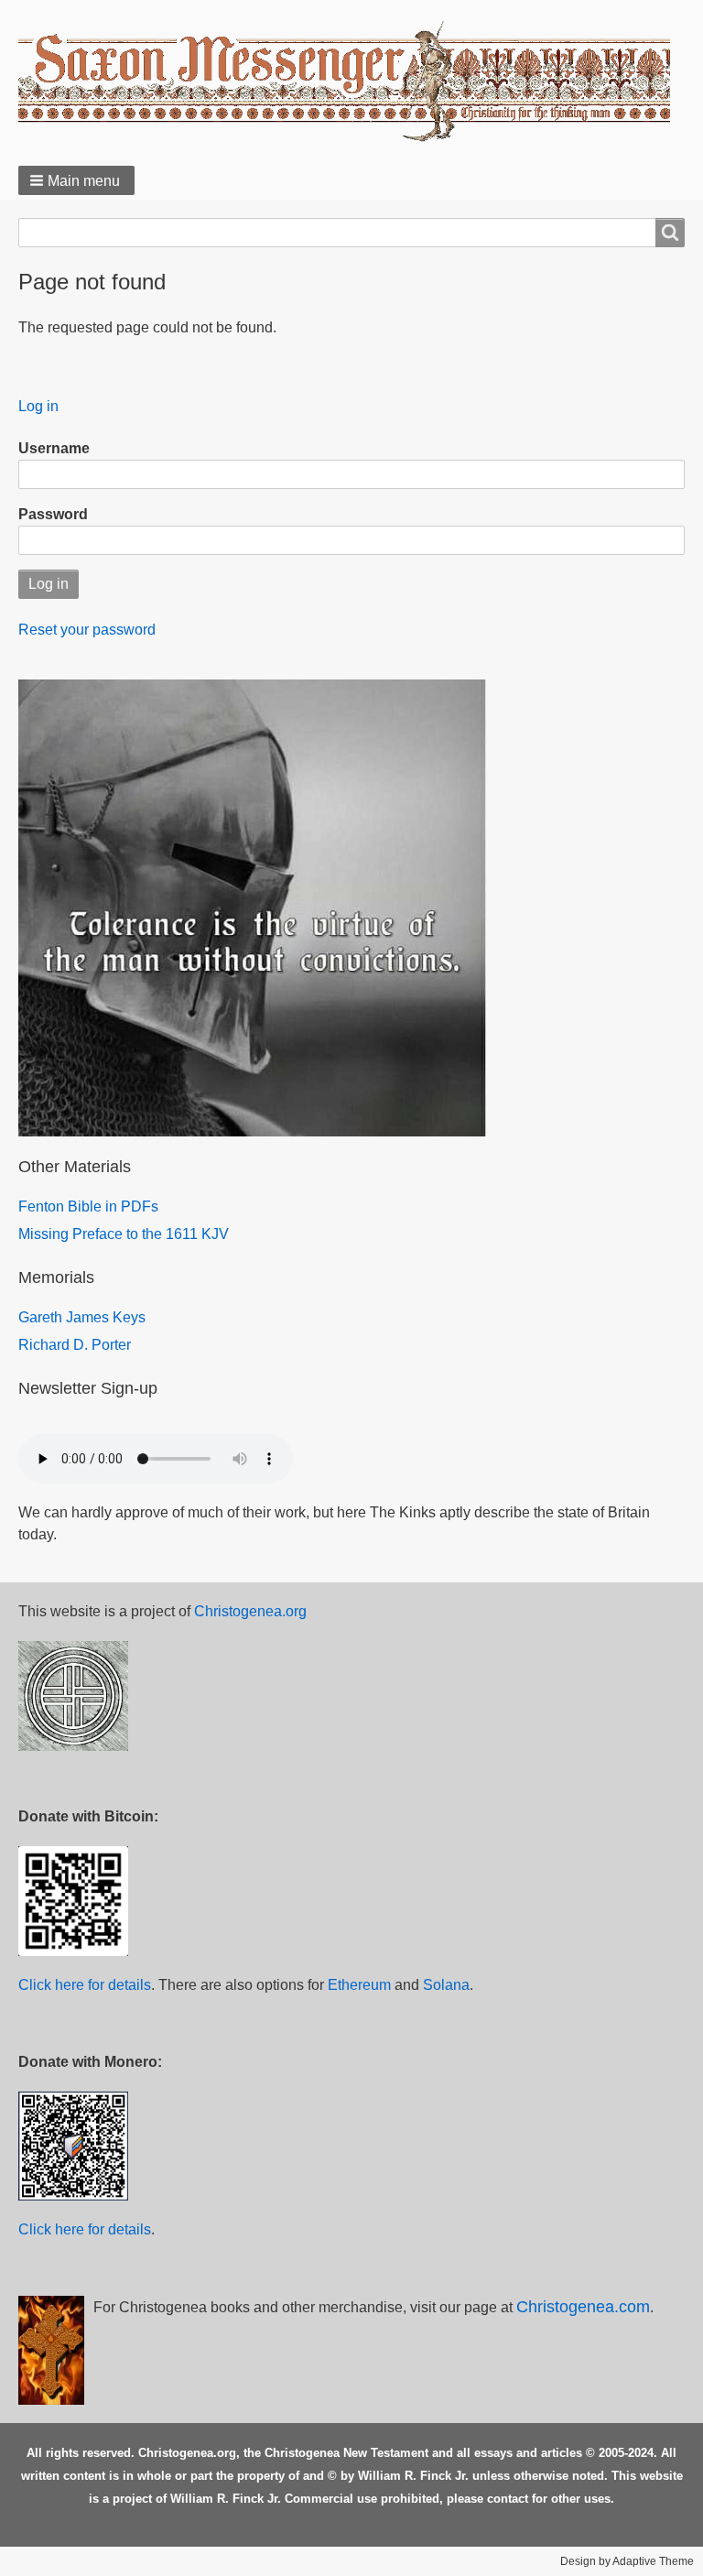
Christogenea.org (250, 1611)
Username (54, 448)
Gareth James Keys (82, 1317)
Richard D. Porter (75, 1345)
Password (53, 514)
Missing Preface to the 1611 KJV (124, 1234)
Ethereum (359, 1985)
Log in (38, 406)
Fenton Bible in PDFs (88, 1206)
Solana (446, 1985)
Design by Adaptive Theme (627, 2561)
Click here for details (85, 1985)
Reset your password (87, 630)
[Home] (351, 81)
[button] (76, 180)
